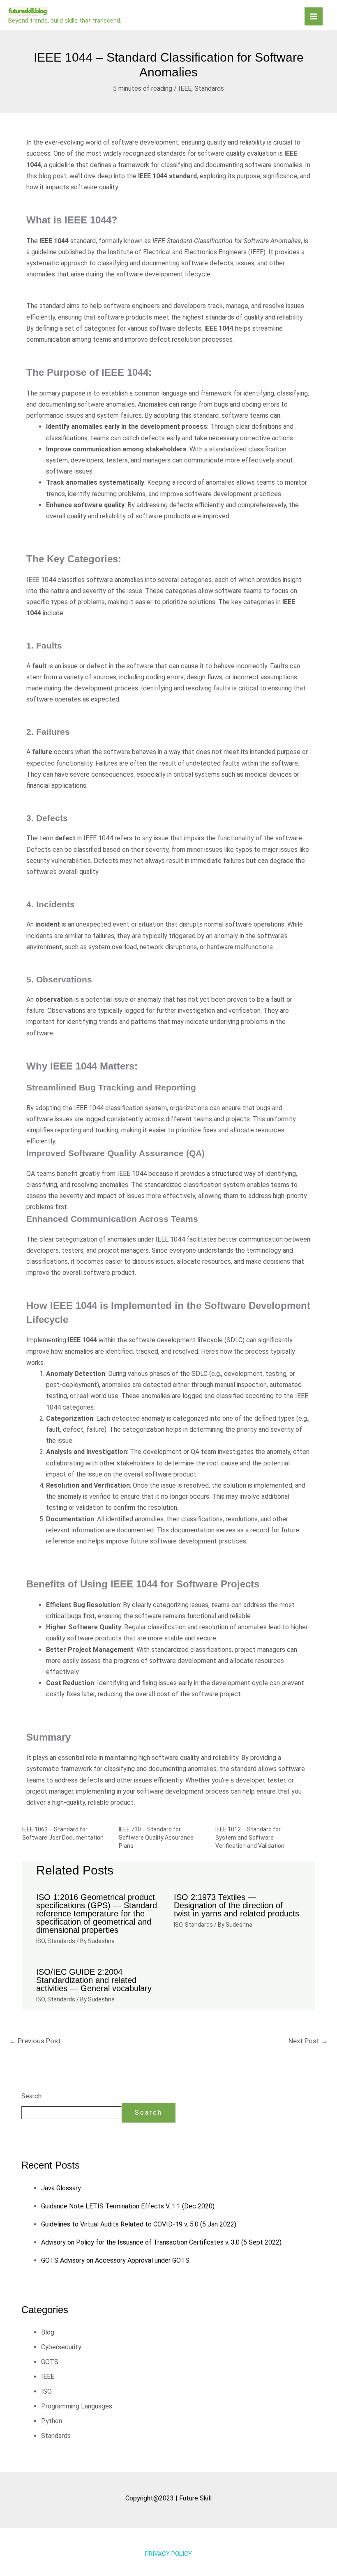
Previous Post (35, 2041)
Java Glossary (61, 2188)
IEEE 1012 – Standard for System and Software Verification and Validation (250, 1838)
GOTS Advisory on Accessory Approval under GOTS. (116, 2260)
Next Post (308, 2041)
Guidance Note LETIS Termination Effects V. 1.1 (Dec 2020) (128, 2206)
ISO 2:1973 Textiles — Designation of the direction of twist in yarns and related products (237, 1905)
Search (31, 2096)
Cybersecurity (61, 2347)
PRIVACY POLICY (168, 2554)
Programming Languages (77, 2406)
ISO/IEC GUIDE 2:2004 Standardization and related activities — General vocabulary (94, 1980)
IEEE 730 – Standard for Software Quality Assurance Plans (156, 1838)
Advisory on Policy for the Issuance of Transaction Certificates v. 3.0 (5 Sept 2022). (162, 2242)
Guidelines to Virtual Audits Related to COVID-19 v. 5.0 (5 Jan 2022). (139, 2224)
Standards (209, 89)
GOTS (50, 2362)
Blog (48, 2332)
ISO (40, 1941)
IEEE (185, 89)
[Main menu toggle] (314, 16)
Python (52, 2421)
